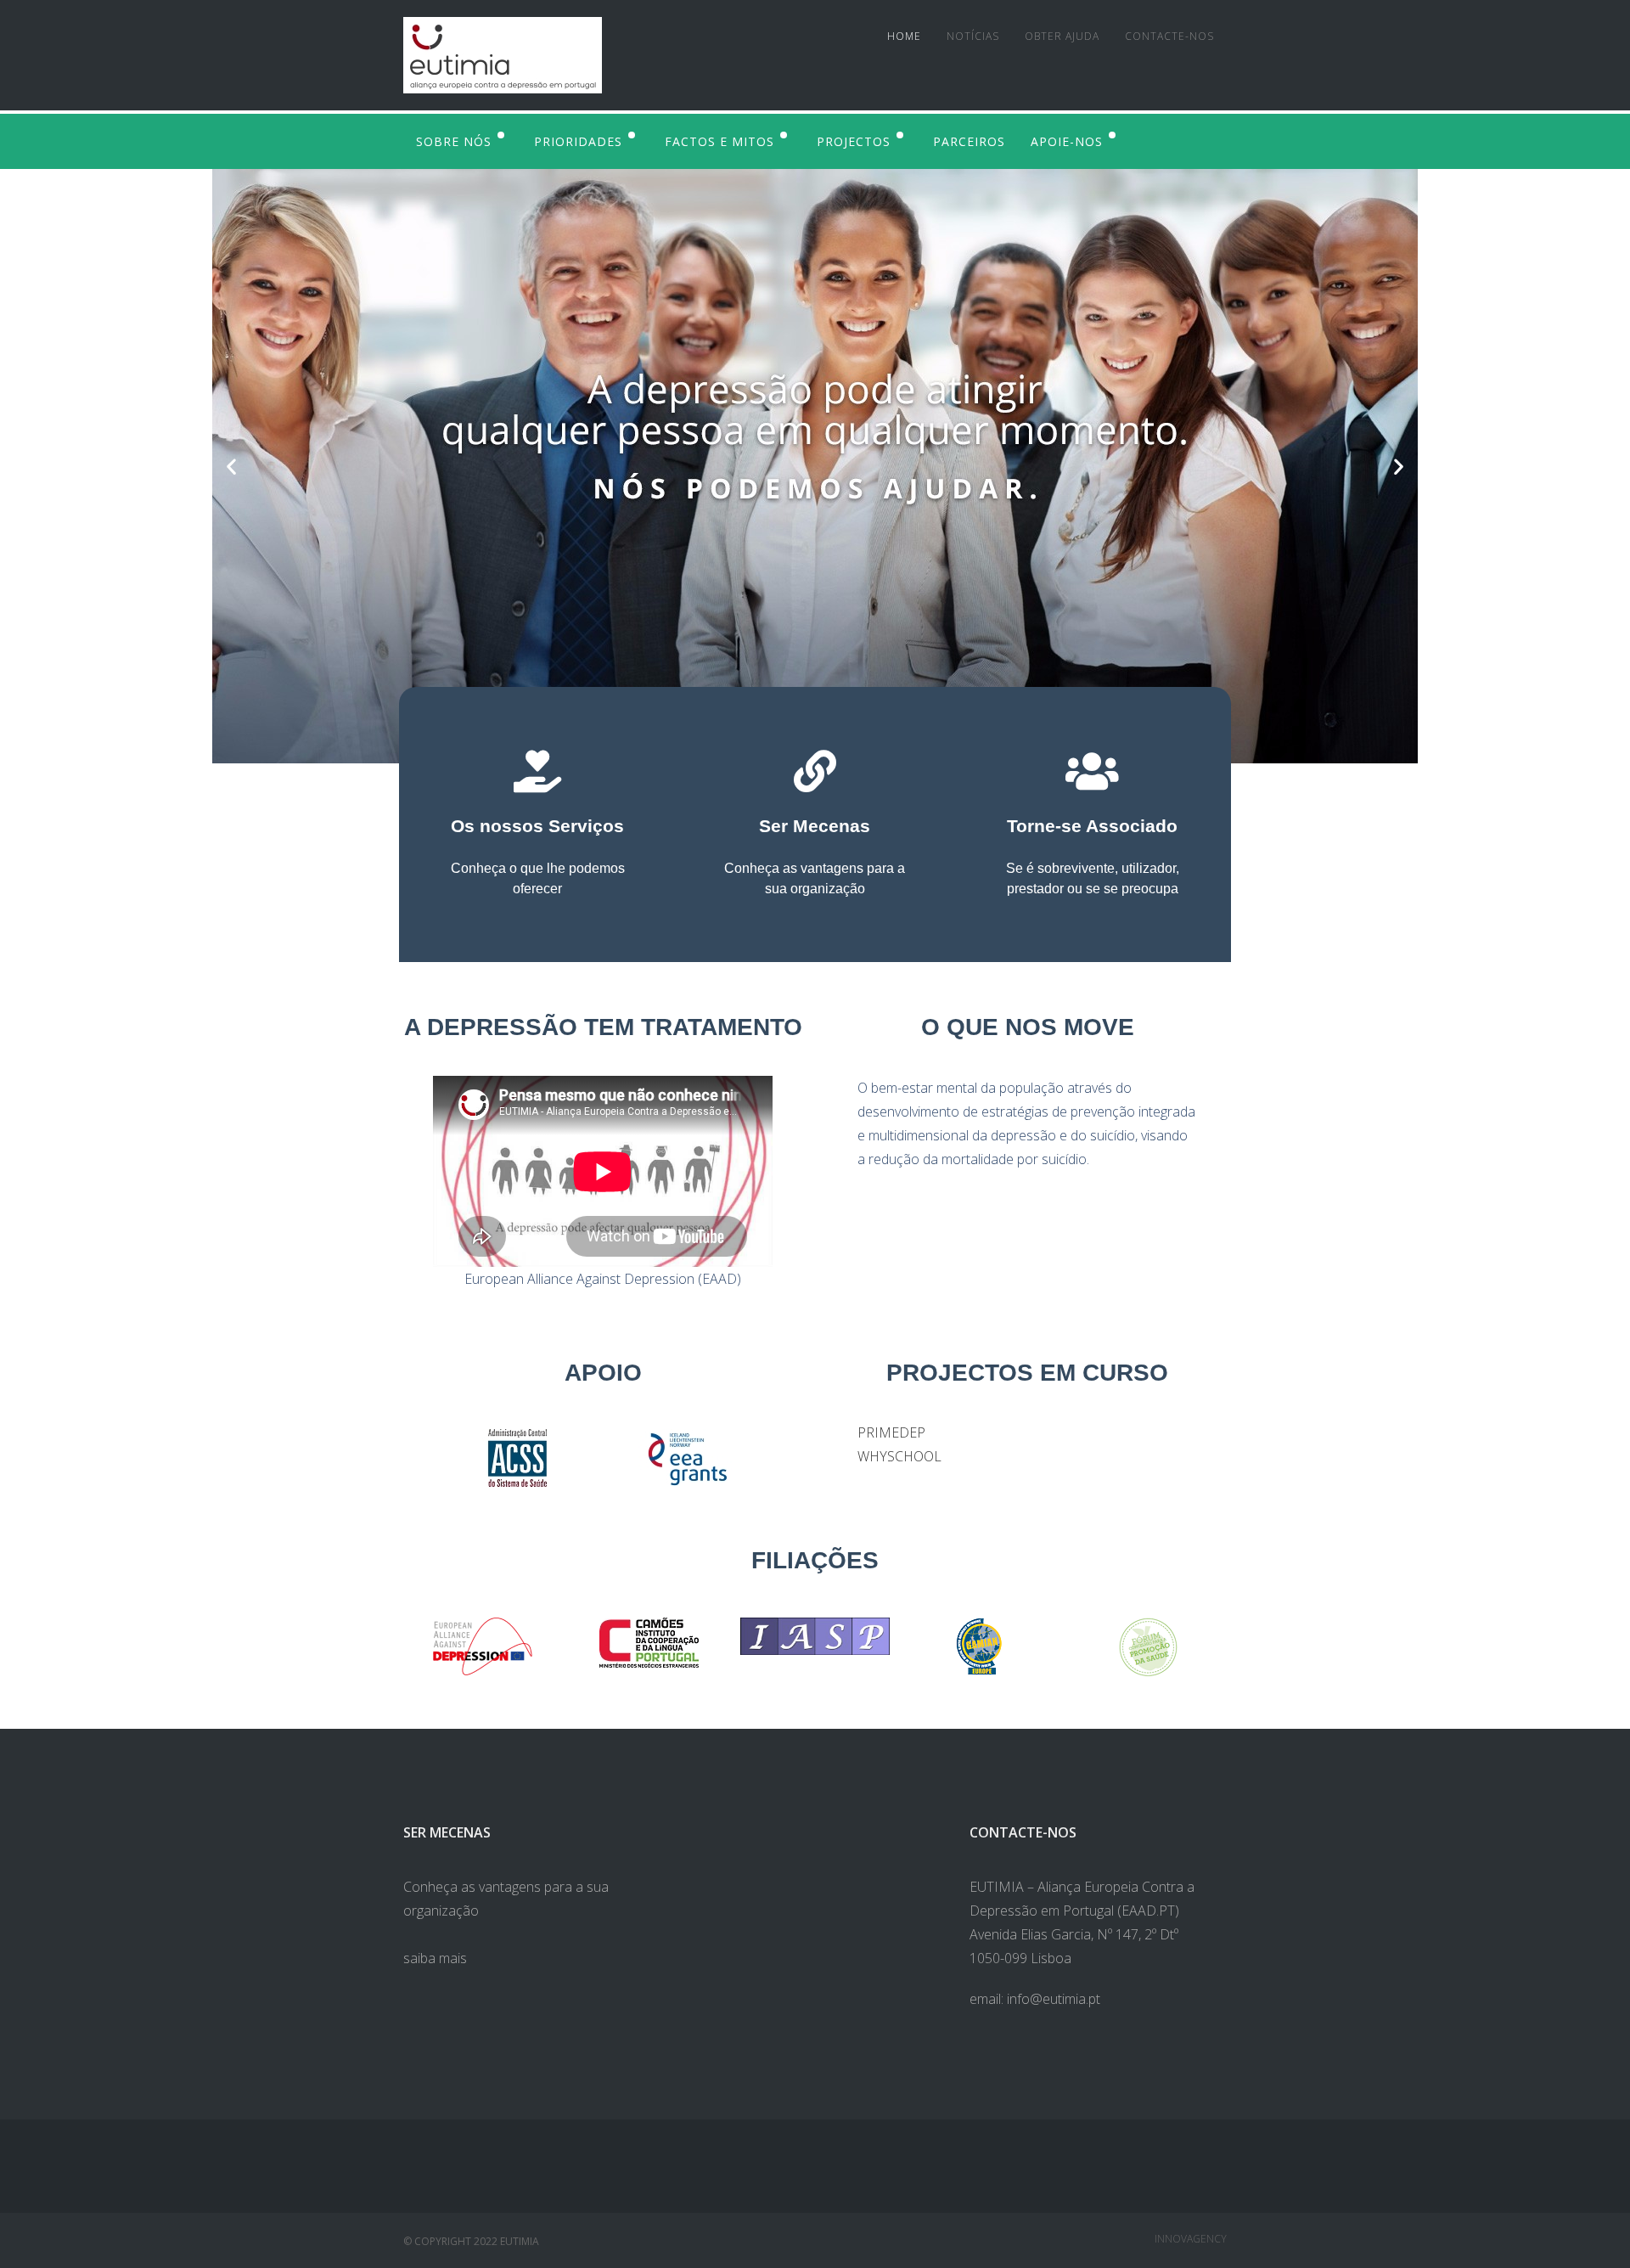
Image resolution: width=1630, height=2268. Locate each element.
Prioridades (578, 141)
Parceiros (969, 141)
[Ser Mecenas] (815, 771)
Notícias (973, 36)
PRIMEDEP (891, 1432)
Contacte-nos (1169, 36)
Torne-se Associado (1092, 826)
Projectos (854, 141)
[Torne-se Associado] (1093, 771)
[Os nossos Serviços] (537, 771)
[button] (231, 467)
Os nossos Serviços (537, 826)
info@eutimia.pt (1054, 1999)
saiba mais (435, 1958)
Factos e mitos (719, 141)
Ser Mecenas (815, 826)
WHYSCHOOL (899, 1456)
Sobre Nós (454, 141)
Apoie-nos (1067, 141)
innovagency (1191, 2239)
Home (904, 36)
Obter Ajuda (1062, 36)
